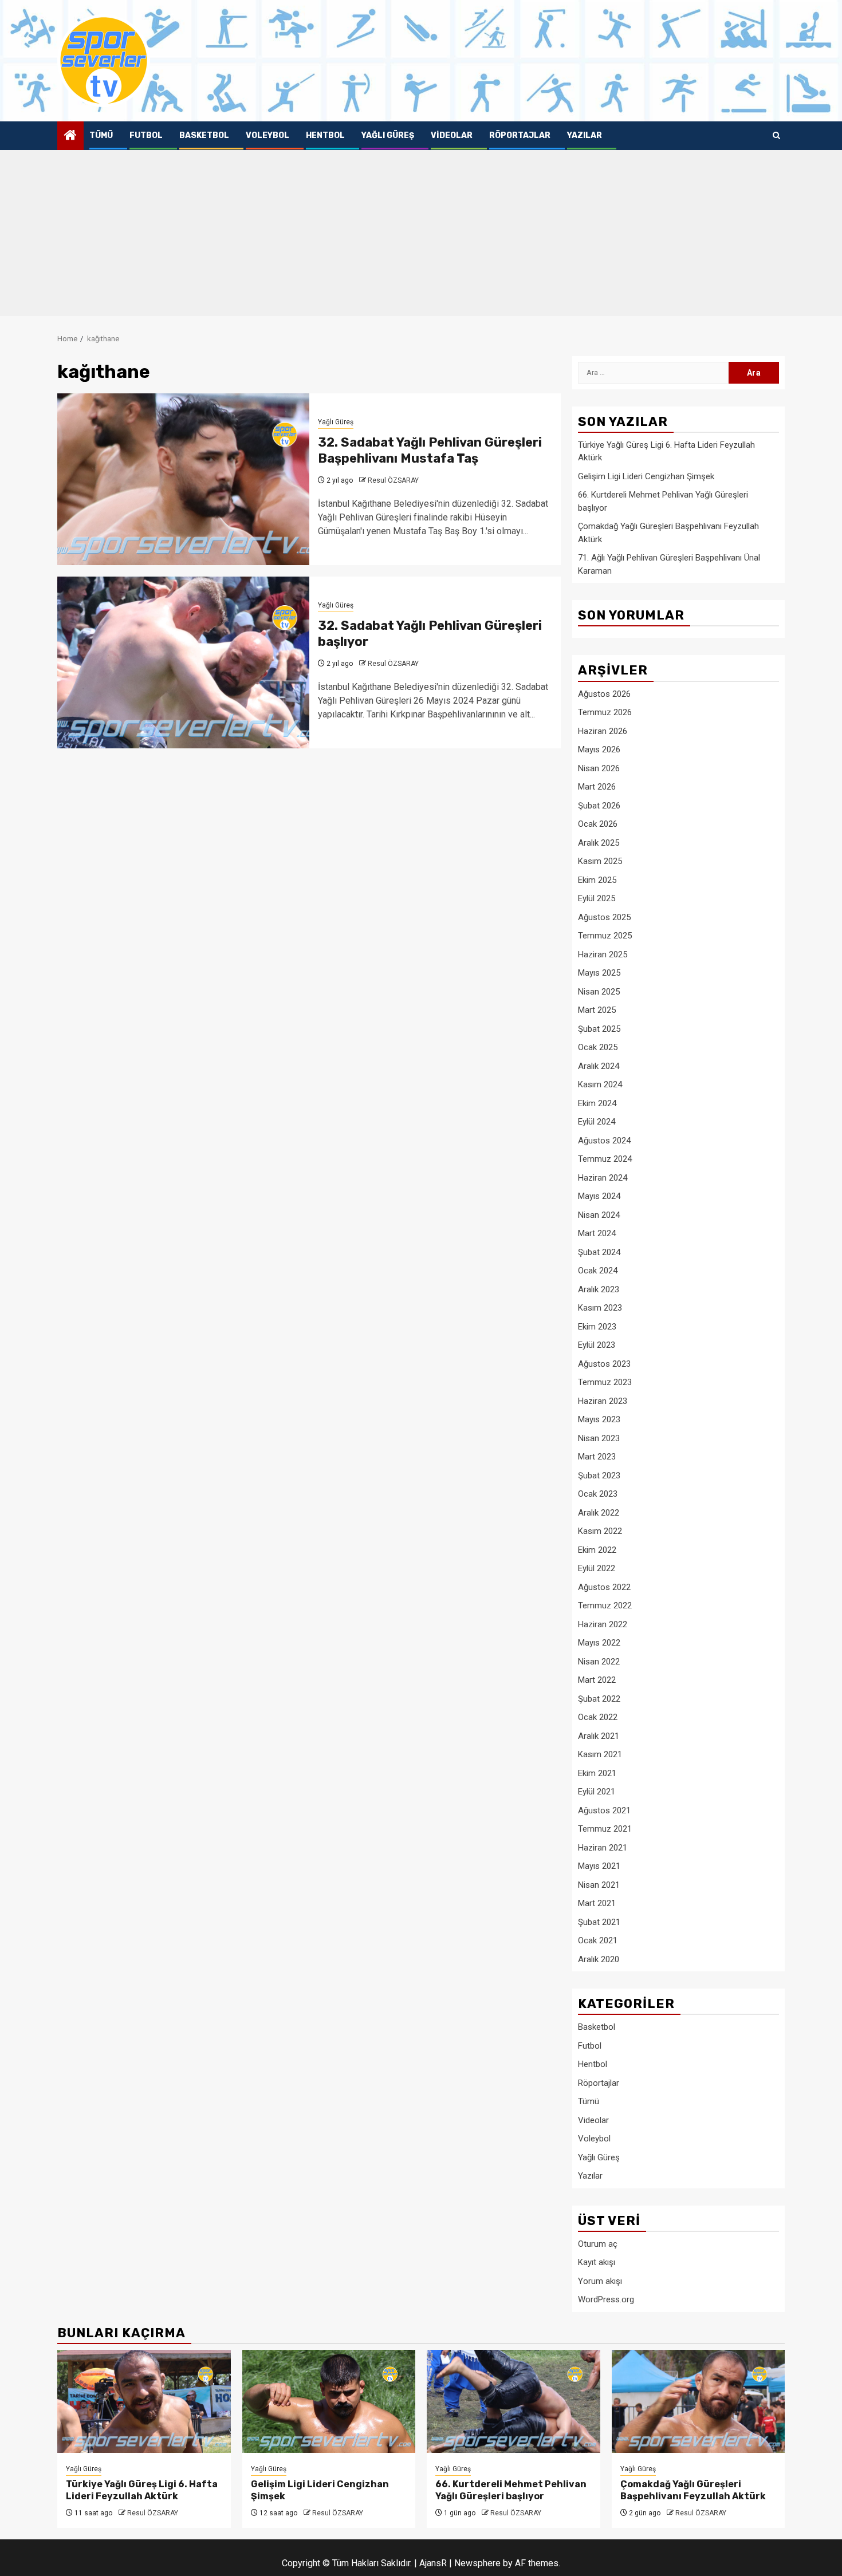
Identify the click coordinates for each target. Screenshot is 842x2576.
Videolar (452, 135)
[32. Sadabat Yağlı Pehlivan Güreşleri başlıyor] (183, 662)
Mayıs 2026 (599, 749)
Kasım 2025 (600, 861)
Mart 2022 (597, 1680)
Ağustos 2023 (604, 1364)
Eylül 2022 (597, 1568)
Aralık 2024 (599, 1066)
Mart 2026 (597, 787)
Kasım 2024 (600, 1084)
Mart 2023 (597, 1457)
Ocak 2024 (598, 1271)
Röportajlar (520, 135)
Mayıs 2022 (599, 1643)
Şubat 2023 (599, 1476)
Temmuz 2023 (605, 1382)
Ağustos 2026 (604, 694)
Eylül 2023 (597, 1345)
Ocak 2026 (598, 824)
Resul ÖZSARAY (393, 480)
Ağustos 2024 (604, 1141)
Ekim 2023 (597, 1327)
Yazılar (585, 135)
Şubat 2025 (599, 1029)
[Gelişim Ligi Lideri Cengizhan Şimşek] (329, 2401)
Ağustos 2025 (604, 917)
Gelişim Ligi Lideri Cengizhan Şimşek (646, 476)
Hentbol (325, 135)
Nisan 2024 (599, 1215)
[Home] (70, 136)
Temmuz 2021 (605, 1829)
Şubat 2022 (599, 1699)
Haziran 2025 (603, 954)
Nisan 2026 (599, 768)
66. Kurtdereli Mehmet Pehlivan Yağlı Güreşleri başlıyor (511, 2490)
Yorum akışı (600, 2281)
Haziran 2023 (603, 1401)
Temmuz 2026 (605, 712)
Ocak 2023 (598, 1494)
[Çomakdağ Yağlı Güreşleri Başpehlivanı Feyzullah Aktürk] (699, 2401)
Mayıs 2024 (599, 1196)
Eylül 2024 (597, 1122)
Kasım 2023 (600, 1308)
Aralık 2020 (599, 1959)
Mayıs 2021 (599, 1866)
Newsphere (477, 2563)
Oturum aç (598, 2244)
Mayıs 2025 (599, 973)
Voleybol (267, 135)
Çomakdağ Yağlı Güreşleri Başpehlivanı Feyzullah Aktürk (693, 2490)
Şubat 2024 (599, 1252)
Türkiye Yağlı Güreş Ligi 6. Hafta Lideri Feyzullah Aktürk (142, 2490)
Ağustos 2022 (604, 1587)
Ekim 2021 (597, 1773)
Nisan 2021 (599, 1885)
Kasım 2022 (600, 1531)
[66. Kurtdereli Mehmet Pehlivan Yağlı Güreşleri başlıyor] (514, 2401)
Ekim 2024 (597, 1103)
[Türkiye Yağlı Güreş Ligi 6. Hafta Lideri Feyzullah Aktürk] (144, 2401)
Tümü (101, 135)
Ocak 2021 (598, 1940)
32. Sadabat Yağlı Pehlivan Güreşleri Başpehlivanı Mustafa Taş (430, 451)
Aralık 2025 (599, 843)
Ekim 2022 (597, 1550)
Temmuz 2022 (605, 1605)
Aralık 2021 (599, 1736)
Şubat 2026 (599, 806)
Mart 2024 (597, 1233)
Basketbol (204, 135)
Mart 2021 (597, 1903)
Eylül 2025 (597, 898)
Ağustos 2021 (604, 1810)
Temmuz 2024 (605, 1159)
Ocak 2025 (598, 1047)
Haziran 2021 (603, 1848)
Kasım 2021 (600, 1754)
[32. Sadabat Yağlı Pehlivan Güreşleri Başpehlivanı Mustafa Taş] (183, 479)
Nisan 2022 (599, 1662)
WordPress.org (606, 2299)
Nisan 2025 (599, 992)
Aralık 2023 (599, 1289)
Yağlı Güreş (388, 135)
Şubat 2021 (599, 1922)
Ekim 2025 (597, 880)
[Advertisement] (421, 236)
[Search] (776, 136)
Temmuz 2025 (605, 936)
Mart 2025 (597, 1010)
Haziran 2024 (603, 1178)
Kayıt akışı (597, 2262)
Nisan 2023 (599, 1438)
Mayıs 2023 (599, 1419)
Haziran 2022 (603, 1624)
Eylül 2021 (597, 1792)
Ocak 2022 (598, 1717)
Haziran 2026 (603, 731)
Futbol (146, 135)
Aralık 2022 (599, 1513)
